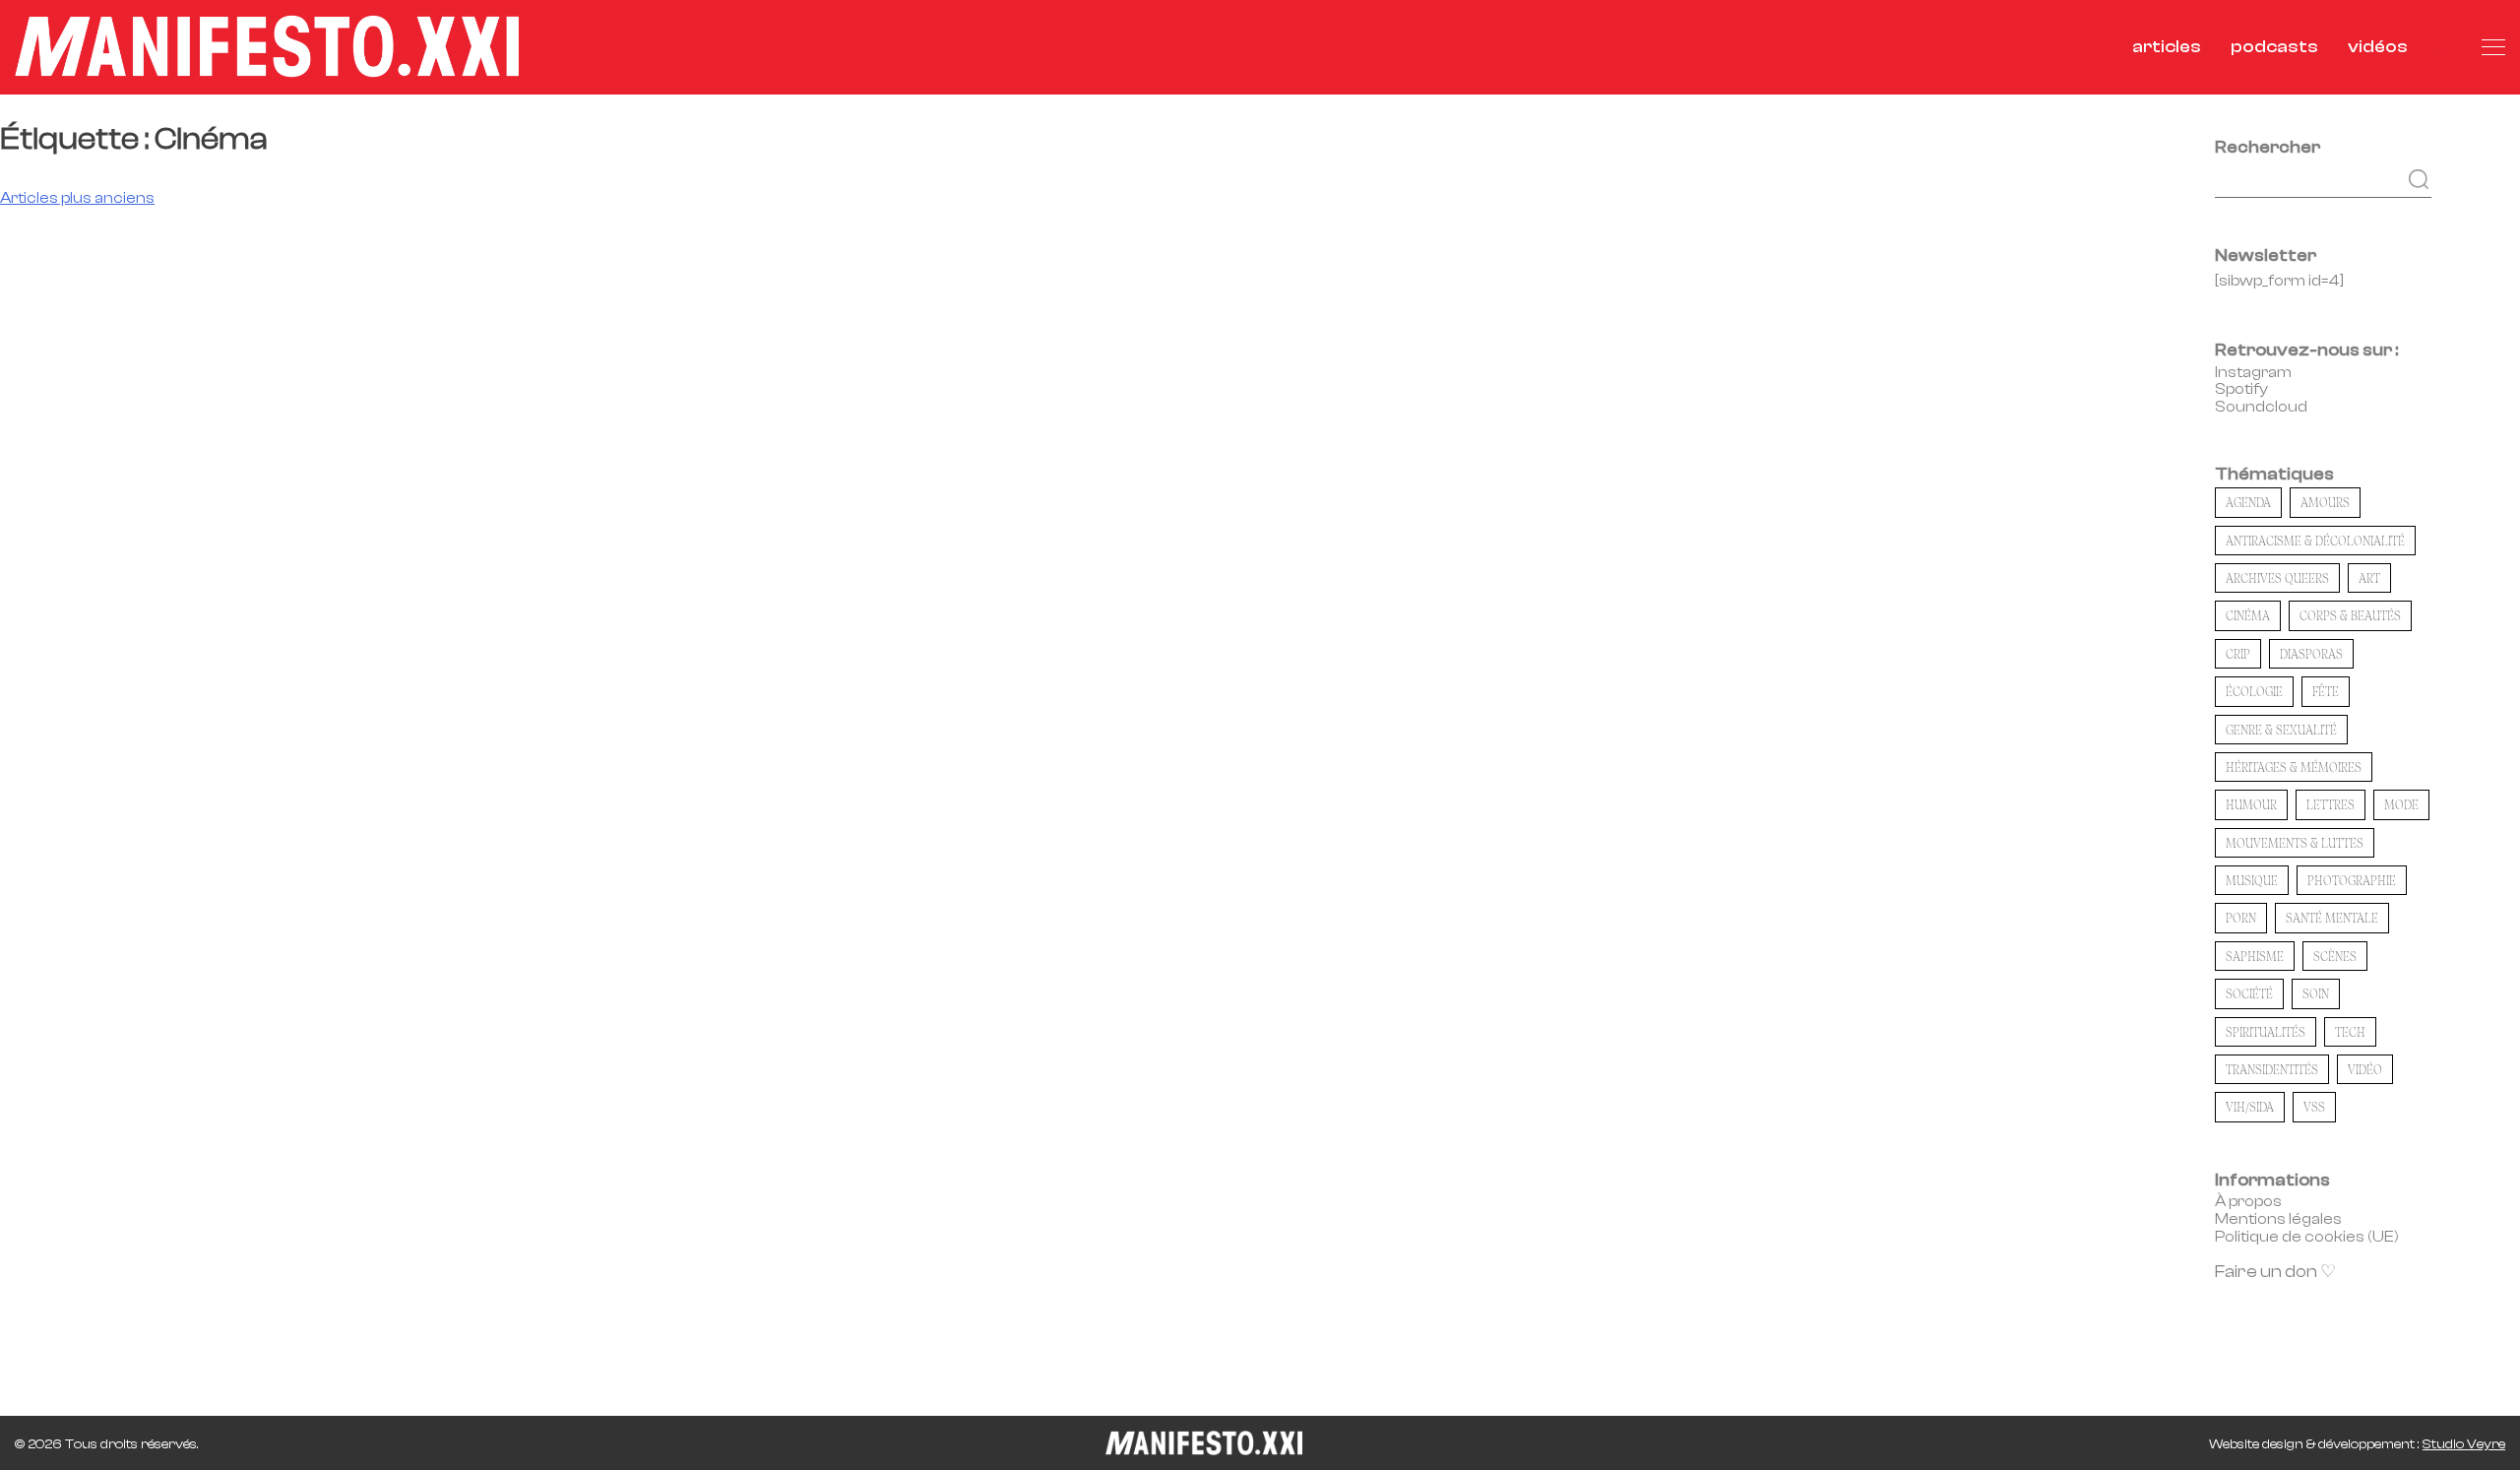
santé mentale (2332, 918)
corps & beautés (2350, 615)
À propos (2248, 1201)
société (2249, 993)
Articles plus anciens (77, 198)
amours (2325, 502)
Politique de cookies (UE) (2307, 1237)
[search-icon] (2445, 47)
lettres (2331, 804)
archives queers (2277, 578)
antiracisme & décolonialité (2315, 541)
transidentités (2272, 1069)
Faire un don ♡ (2275, 1272)
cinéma (2248, 615)
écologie (2254, 691)
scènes (2335, 956)
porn (2241, 918)
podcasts (2274, 47)
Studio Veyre (2464, 1444)
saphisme (2255, 956)
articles (2167, 47)
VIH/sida (2250, 1107)
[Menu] (2493, 47)
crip (2238, 654)
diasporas (2311, 654)
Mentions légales (2278, 1219)
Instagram (2253, 372)
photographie (2352, 880)
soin (2316, 993)
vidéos (2378, 47)
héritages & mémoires (2294, 767)
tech (2350, 1032)
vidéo (2365, 1069)
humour (2251, 804)
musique (2252, 880)
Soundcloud (2261, 407)
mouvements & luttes (2295, 843)
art (2369, 578)
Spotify (2241, 389)
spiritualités (2266, 1032)
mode (2401, 804)
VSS (2314, 1107)
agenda (2248, 502)
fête (2326, 691)
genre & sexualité (2281, 730)
